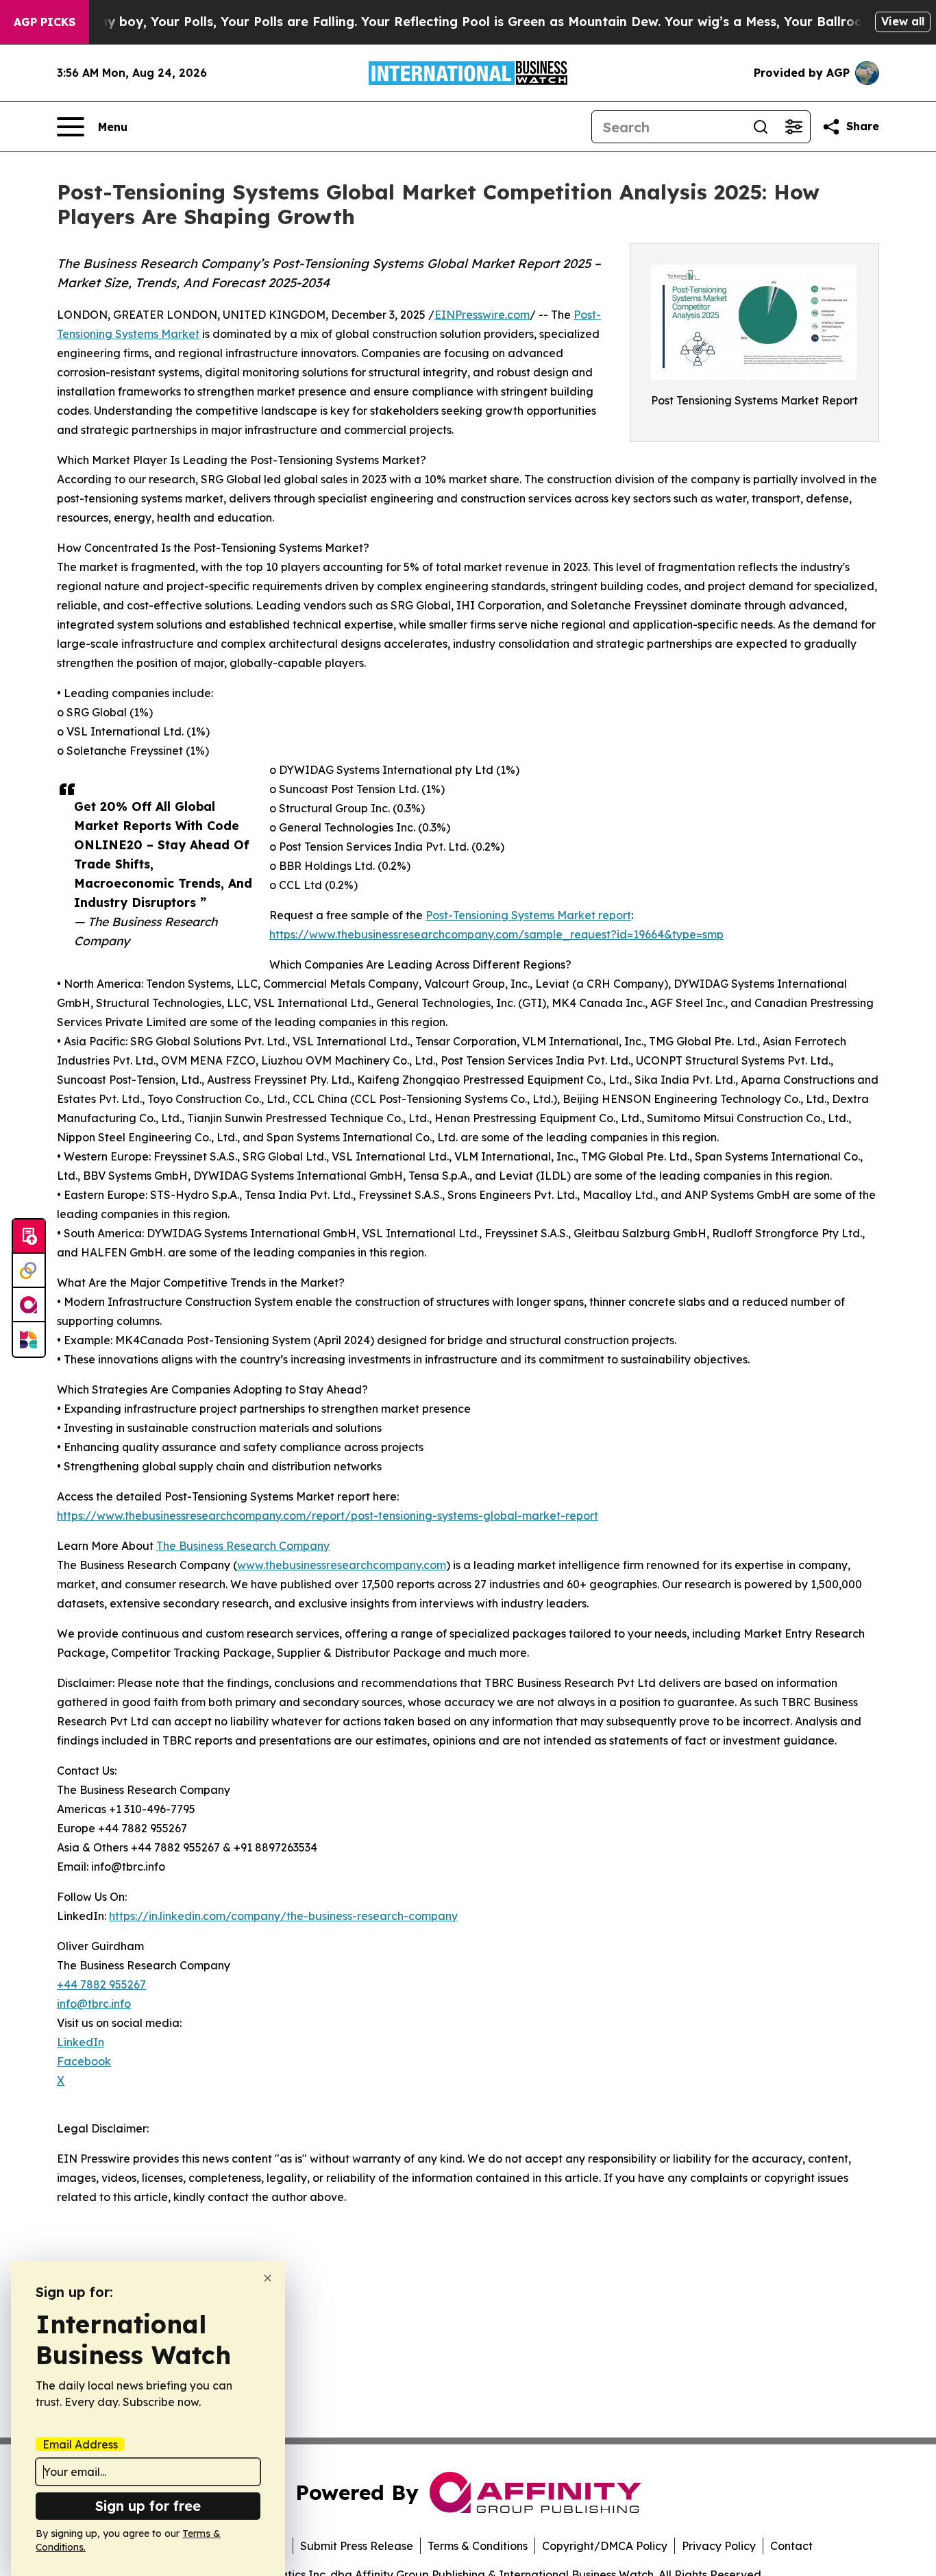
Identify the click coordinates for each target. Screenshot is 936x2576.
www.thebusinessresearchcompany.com (342, 1565)
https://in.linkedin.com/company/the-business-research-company (283, 1916)
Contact (791, 2546)
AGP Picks (45, 22)
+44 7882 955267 (101, 1984)
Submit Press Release (357, 2546)
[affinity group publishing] (29, 1305)
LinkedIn (81, 2042)
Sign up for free (148, 2506)
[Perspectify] (29, 1271)
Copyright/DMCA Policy (605, 2546)
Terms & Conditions (478, 2546)
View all (903, 21)
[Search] (761, 127)
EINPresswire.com (482, 315)
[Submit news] (29, 1237)
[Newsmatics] (29, 1339)
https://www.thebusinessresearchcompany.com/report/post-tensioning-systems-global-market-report (328, 1516)
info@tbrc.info (94, 2004)
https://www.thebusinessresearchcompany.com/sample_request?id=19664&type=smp (496, 934)
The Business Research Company (243, 1546)
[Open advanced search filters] (793, 127)
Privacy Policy (719, 2546)
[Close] (268, 2278)
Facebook (84, 2061)
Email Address (80, 2444)
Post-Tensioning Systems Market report (528, 915)
